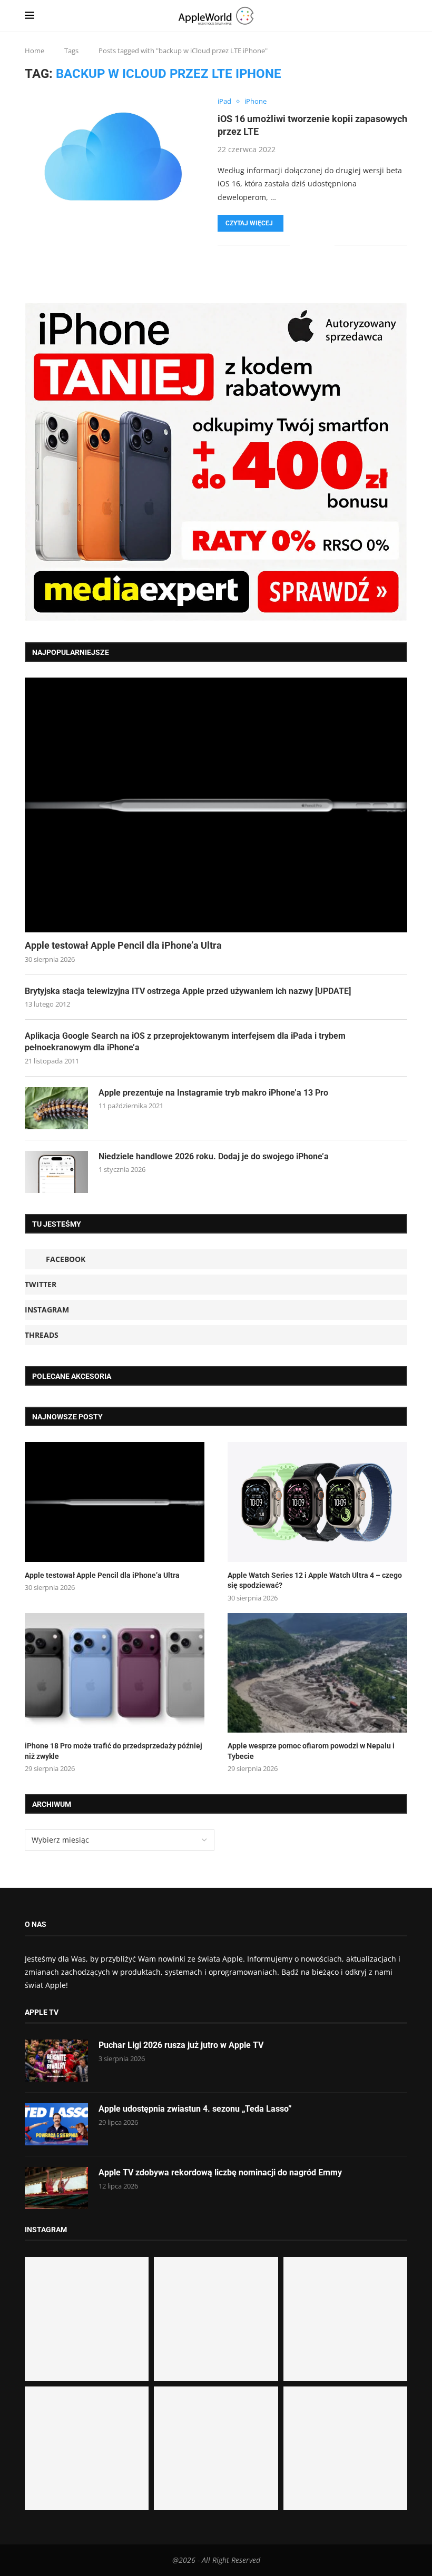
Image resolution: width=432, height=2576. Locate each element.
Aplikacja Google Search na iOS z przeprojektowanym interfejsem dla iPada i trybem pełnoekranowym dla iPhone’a (185, 1042)
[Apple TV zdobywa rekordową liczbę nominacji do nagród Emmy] (56, 2188)
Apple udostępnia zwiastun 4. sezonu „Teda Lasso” (195, 2109)
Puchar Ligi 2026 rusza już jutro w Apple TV (181, 2045)
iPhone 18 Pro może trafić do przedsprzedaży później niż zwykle (114, 1751)
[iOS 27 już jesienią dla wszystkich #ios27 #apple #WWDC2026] (216, 2319)
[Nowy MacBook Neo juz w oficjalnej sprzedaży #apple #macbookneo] (345, 2319)
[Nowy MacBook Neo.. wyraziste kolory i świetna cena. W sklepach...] (87, 2448)
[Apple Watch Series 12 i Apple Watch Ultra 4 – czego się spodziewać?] (317, 1502)
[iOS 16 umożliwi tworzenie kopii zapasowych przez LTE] (113, 156)
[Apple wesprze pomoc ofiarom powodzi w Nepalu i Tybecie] (317, 1673)
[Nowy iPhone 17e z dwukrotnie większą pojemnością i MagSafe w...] (216, 2448)
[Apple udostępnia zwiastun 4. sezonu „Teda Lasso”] (56, 2124)
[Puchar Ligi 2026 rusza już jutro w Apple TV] (56, 2061)
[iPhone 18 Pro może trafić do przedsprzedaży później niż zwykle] (115, 1673)
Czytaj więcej (249, 223)
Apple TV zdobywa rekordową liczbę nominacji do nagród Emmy (220, 2172)
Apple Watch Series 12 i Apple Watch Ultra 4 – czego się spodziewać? (315, 1580)
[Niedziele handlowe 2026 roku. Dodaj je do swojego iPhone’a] (56, 1172)
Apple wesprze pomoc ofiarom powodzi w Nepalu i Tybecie (311, 1751)
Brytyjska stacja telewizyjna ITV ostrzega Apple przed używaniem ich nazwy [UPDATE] (188, 991)
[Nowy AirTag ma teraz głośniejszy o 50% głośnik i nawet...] (345, 2448)
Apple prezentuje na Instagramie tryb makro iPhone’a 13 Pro (213, 1093)
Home (35, 51)
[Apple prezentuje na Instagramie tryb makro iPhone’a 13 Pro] (56, 1108)
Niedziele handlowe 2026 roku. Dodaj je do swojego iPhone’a (214, 1156)
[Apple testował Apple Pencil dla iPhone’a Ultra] (216, 805)
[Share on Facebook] (305, 245)
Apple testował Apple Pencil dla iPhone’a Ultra (123, 945)
